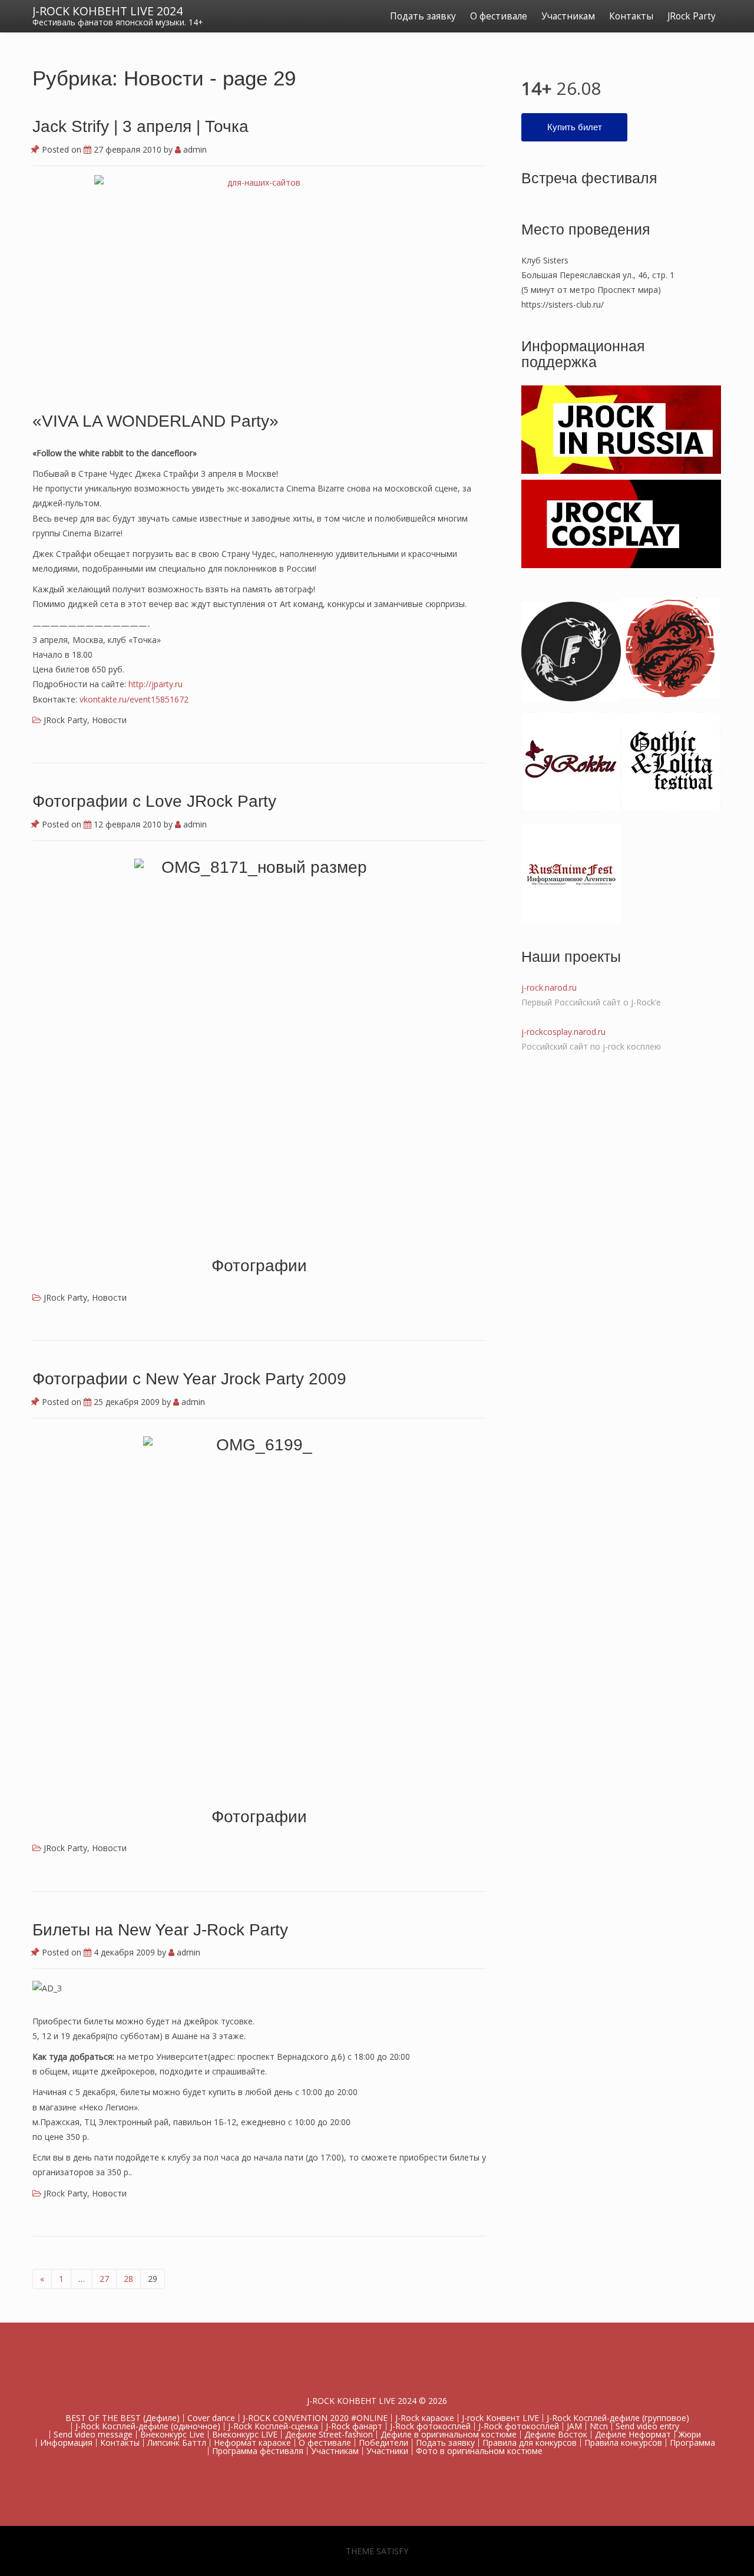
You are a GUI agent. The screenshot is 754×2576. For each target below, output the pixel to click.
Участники (387, 2451)
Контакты (631, 16)
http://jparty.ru (156, 684)
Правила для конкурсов (530, 2443)
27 (104, 2279)
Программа (692, 2443)
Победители (383, 2443)
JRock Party (692, 16)
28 (128, 2279)
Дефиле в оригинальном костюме (449, 2434)
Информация (66, 2443)
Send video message (93, 2434)
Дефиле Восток (556, 2434)
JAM (574, 2426)
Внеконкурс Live (172, 2434)
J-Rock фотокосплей (430, 2426)
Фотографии (259, 1266)
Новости (109, 720)
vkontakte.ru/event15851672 (134, 699)
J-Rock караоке (425, 2418)
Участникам (568, 16)
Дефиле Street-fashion (329, 2434)
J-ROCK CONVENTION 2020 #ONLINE (315, 2418)
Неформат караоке (252, 2443)
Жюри (690, 2434)
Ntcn (599, 2426)
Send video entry (647, 2426)
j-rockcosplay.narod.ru (563, 1032)
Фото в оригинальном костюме (479, 2451)
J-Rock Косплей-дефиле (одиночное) (148, 2426)
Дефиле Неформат (633, 2434)
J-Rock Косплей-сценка (273, 2426)
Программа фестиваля (258, 2451)
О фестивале (499, 16)
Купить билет (575, 127)
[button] (259, 1047)
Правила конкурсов (623, 2443)
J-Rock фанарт (354, 2426)
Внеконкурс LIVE (245, 2434)
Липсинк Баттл (177, 2443)
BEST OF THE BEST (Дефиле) (123, 2418)
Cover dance (211, 2418)
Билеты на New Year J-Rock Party (160, 1930)
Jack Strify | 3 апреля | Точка (140, 126)
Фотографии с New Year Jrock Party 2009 (189, 1379)
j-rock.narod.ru (549, 987)
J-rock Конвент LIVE (500, 2418)
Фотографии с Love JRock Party (154, 801)
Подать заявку (423, 16)
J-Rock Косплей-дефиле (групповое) (618, 2418)
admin (194, 149)
